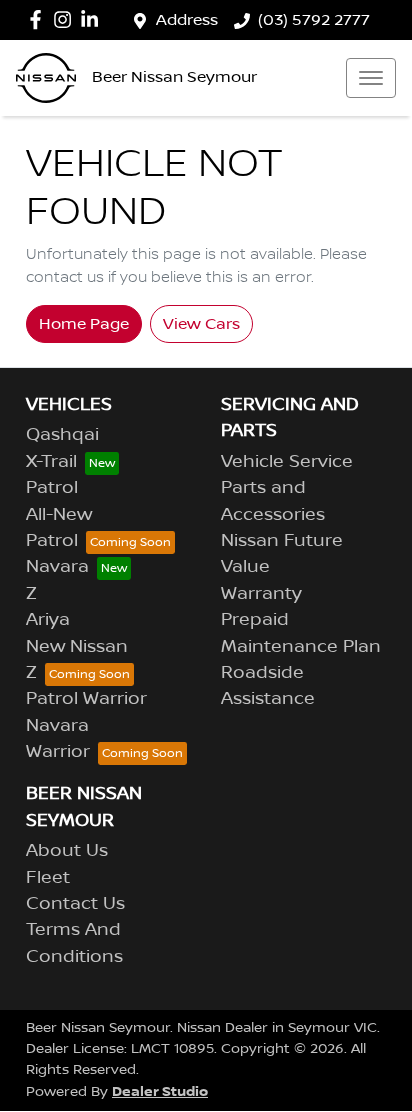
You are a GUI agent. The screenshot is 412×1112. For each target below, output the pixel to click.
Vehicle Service (287, 462)
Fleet (48, 878)
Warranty (261, 594)
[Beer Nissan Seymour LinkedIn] (93, 19)
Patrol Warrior (86, 699)
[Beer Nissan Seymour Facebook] (39, 19)
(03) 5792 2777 (314, 20)
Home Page (84, 324)
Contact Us (75, 904)
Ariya (48, 620)
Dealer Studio (160, 1091)
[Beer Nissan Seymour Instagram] (66, 19)
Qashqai (62, 435)
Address (187, 20)
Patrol (52, 488)
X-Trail (51, 462)
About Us (67, 851)
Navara (57, 567)
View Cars (201, 324)
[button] (371, 78)
